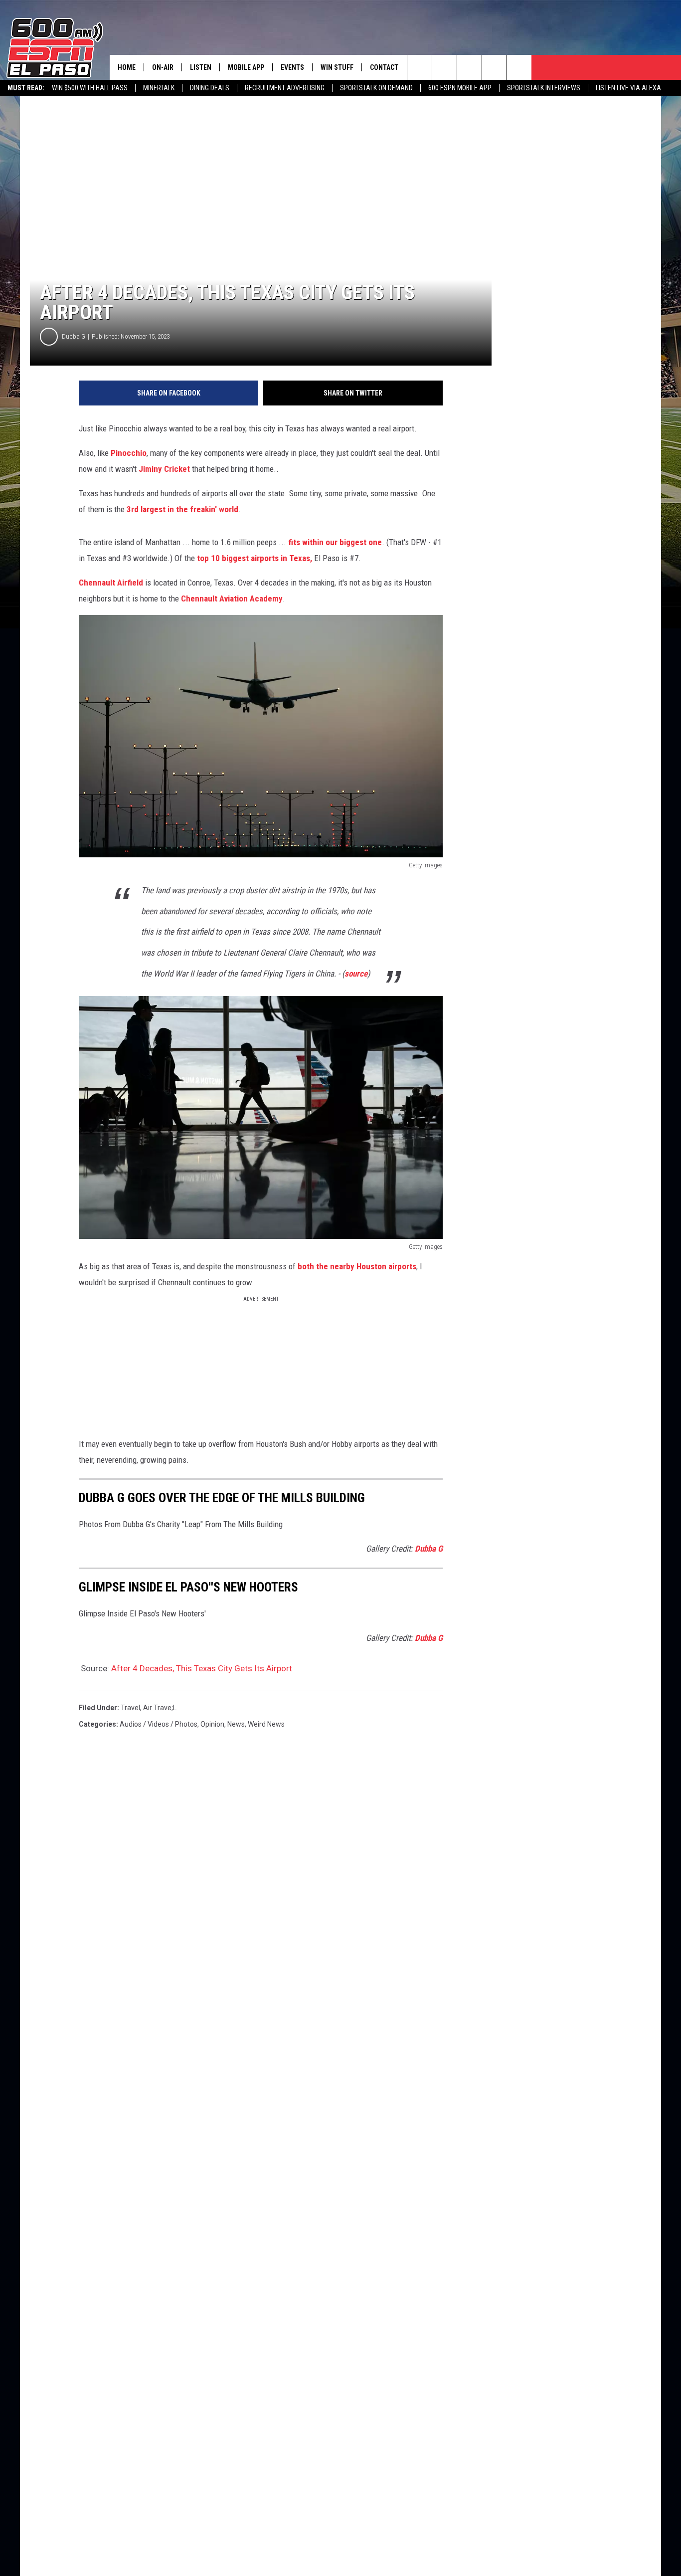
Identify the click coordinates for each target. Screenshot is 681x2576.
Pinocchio (129, 453)
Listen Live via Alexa (628, 88)
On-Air (163, 67)
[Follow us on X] (519, 67)
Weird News (266, 1724)
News (236, 1724)
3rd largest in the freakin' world (182, 509)
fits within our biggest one (335, 542)
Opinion (212, 1724)
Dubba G (74, 336)
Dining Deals (210, 88)
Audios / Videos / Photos (159, 1724)
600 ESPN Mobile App (460, 88)
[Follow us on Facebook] (469, 67)
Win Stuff (337, 67)
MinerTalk (159, 88)
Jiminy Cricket (164, 469)
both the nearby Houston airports (357, 1266)
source (356, 974)
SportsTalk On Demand (376, 88)
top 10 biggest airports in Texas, (255, 558)
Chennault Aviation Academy (232, 598)
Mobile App (246, 67)
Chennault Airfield (111, 583)
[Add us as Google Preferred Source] (444, 67)
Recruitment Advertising (285, 88)
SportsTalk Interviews (544, 88)
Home (127, 67)
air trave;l (160, 1708)
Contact (384, 67)
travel (130, 1708)
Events (292, 67)
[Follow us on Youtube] (494, 67)
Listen (201, 67)
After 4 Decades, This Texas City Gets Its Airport (202, 1668)
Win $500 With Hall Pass (90, 88)
